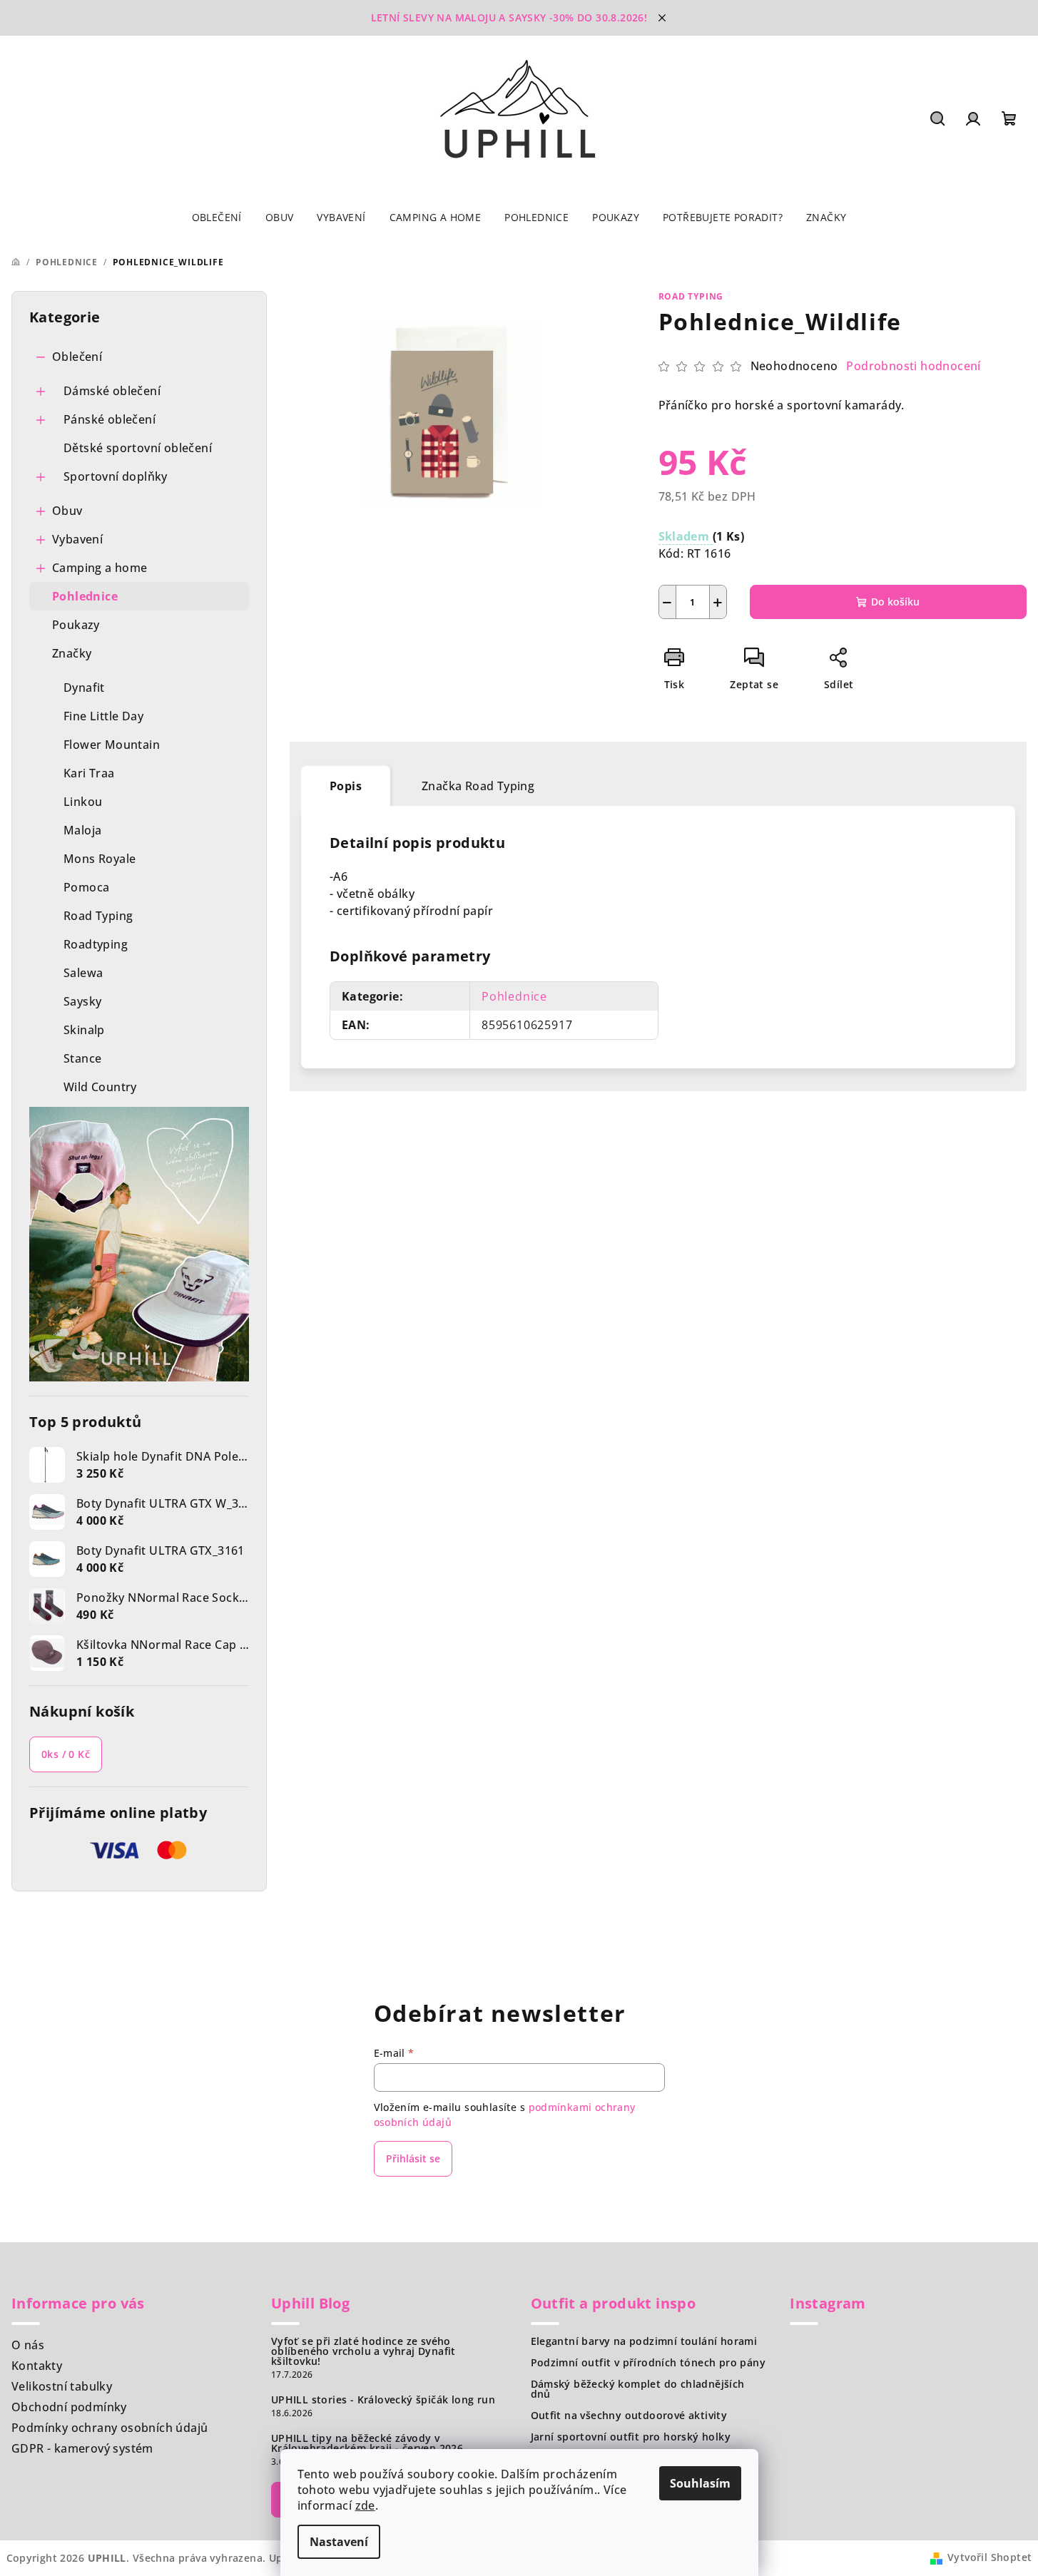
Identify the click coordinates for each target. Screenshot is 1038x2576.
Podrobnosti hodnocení (913, 366)
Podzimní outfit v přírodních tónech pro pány (648, 2363)
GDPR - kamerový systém (82, 2448)
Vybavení (77, 539)
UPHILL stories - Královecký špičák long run (383, 2400)
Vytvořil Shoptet (989, 2557)
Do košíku (895, 602)
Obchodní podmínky (69, 2407)
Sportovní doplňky (116, 476)
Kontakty (37, 2366)
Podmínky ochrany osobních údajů (110, 2428)
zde (365, 2505)
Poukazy (76, 625)
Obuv (67, 511)
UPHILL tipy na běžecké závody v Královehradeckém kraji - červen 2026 (367, 2443)
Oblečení (77, 357)
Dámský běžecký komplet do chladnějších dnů (638, 2389)
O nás (28, 2345)
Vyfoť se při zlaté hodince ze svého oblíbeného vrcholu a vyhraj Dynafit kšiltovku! (363, 2351)
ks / (66, 1754)
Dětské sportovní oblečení (138, 448)
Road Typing (691, 296)
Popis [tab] (346, 786)
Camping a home (100, 568)
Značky (72, 653)
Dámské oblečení (112, 391)
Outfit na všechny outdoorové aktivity (629, 2416)
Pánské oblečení (110, 419)
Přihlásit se (413, 2158)
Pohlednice (85, 596)
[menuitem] (217, 218)
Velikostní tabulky (62, 2386)
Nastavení (339, 2542)
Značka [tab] (478, 786)
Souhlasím (700, 2483)
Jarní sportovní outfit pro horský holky (631, 2437)
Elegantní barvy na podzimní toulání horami (644, 2341)
